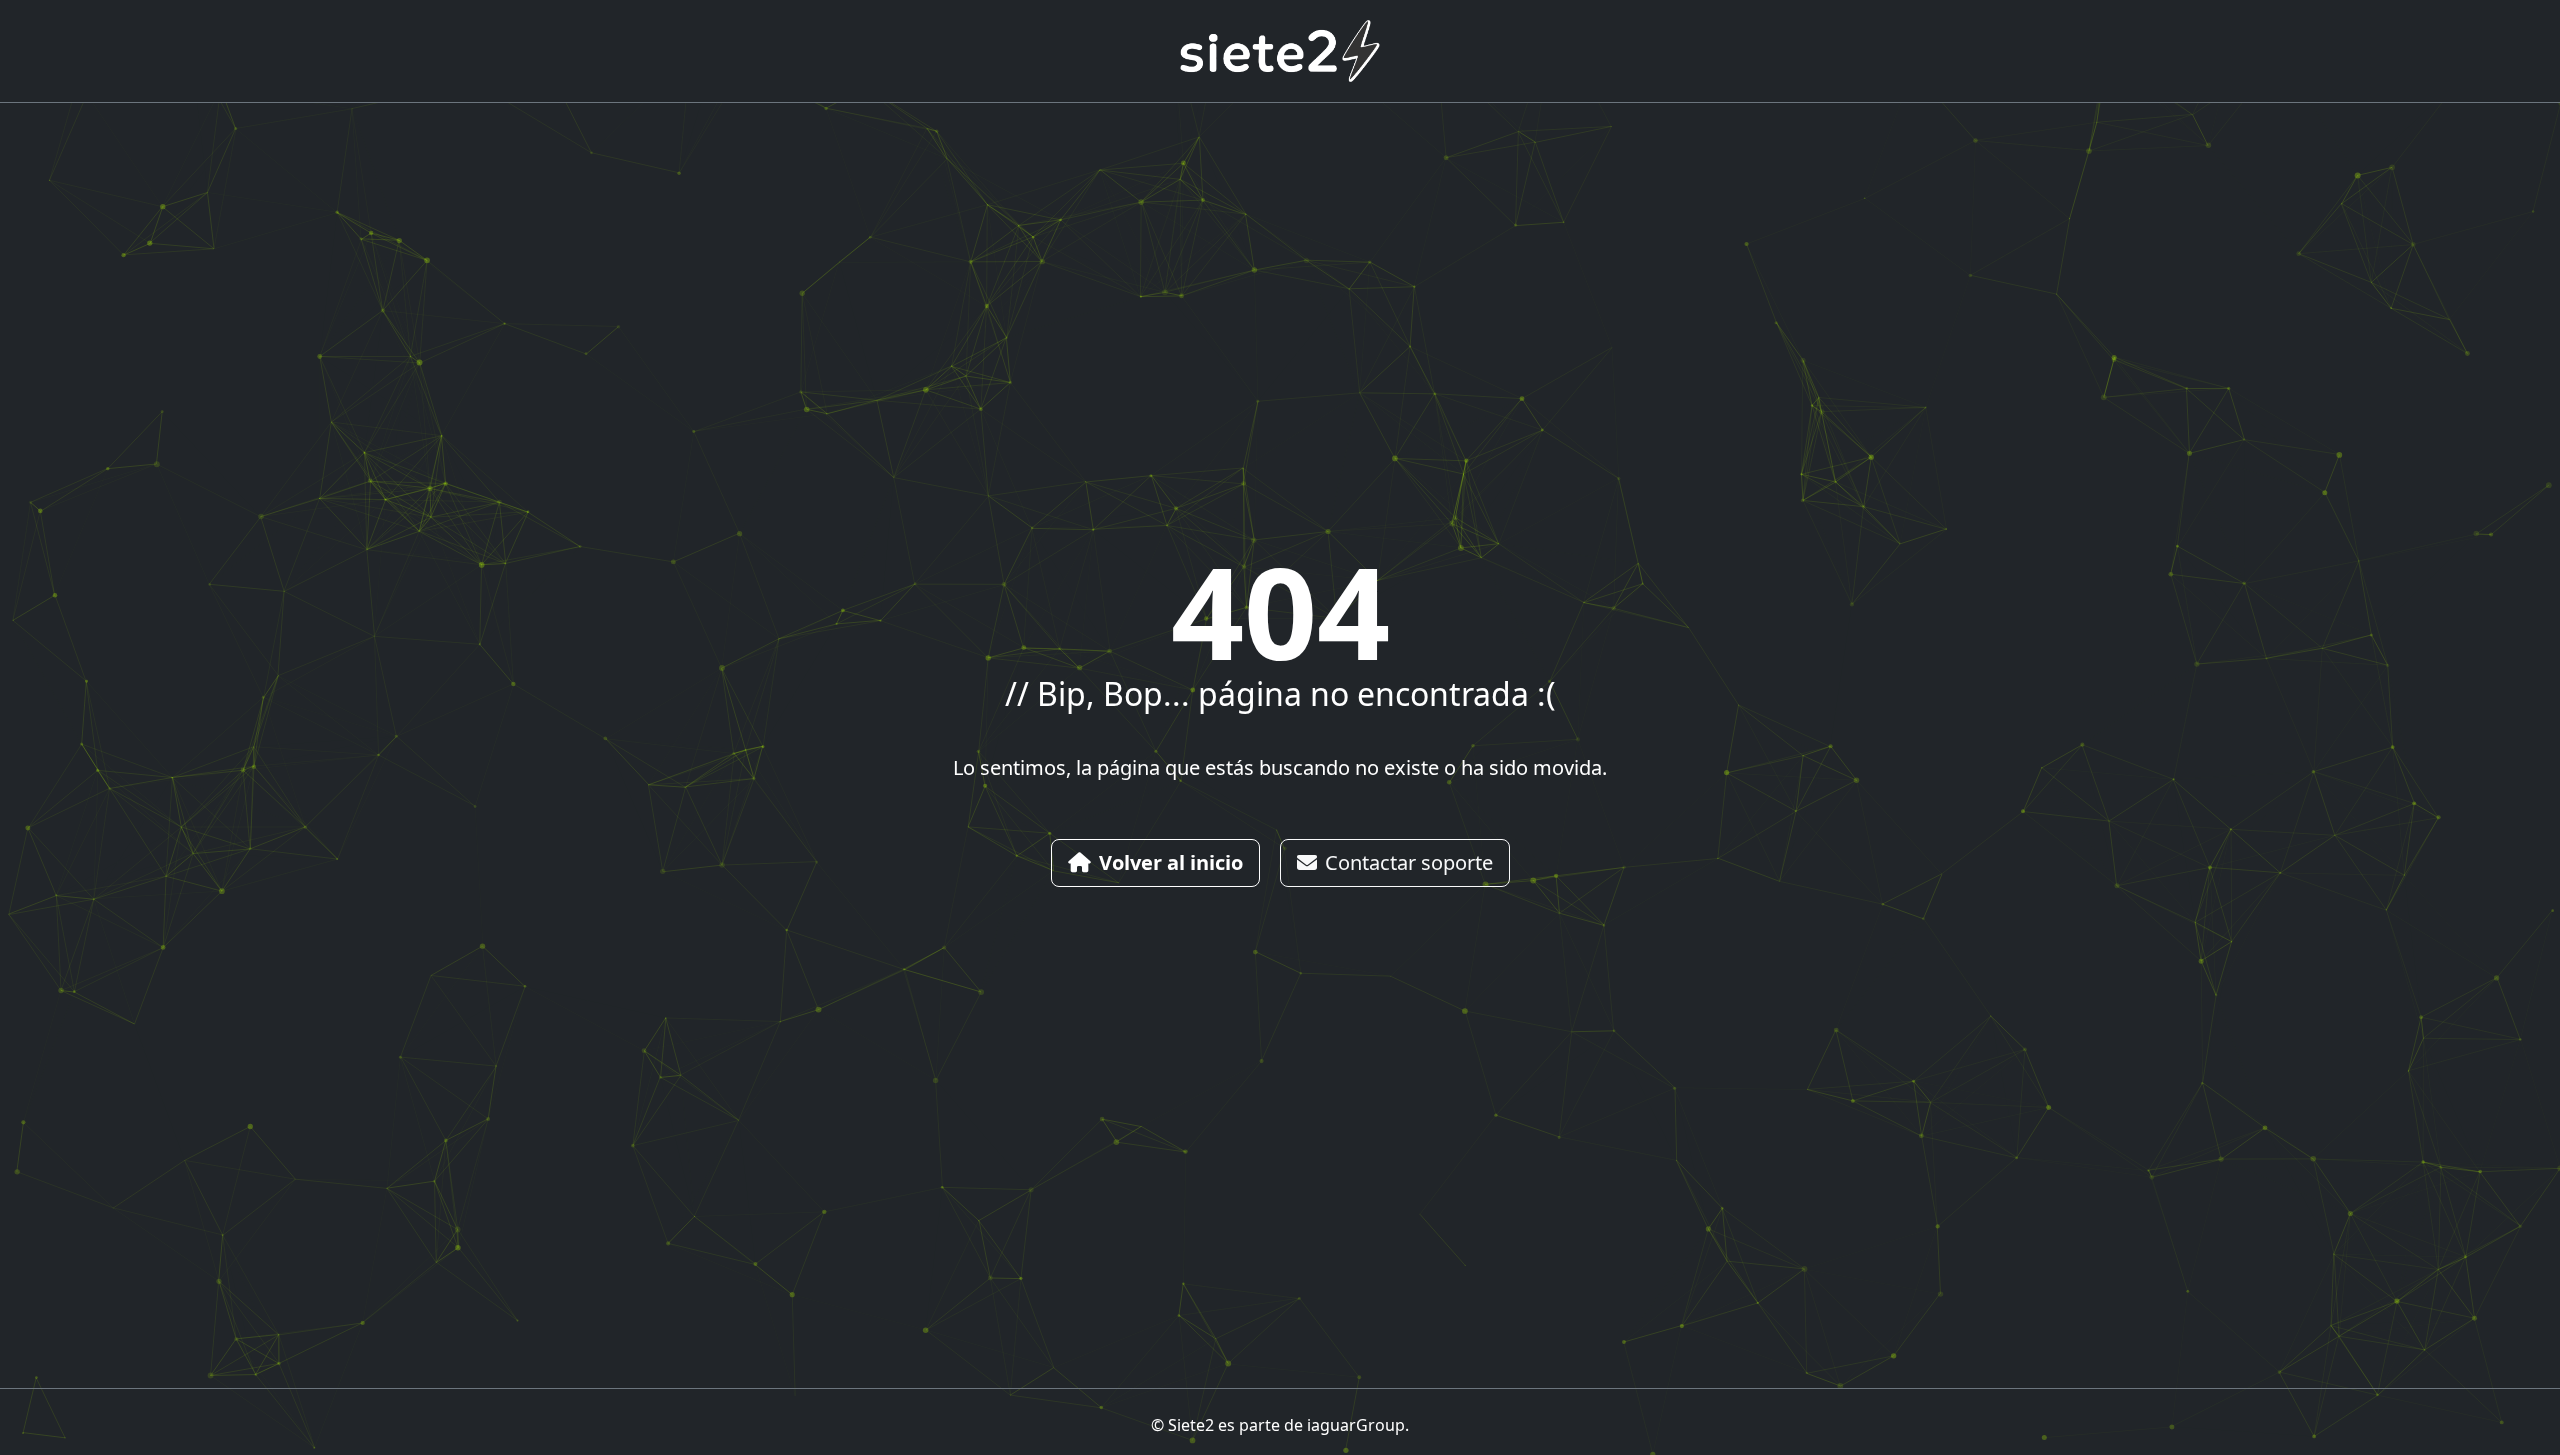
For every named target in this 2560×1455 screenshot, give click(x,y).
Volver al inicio (1171, 862)
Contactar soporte (1409, 862)
